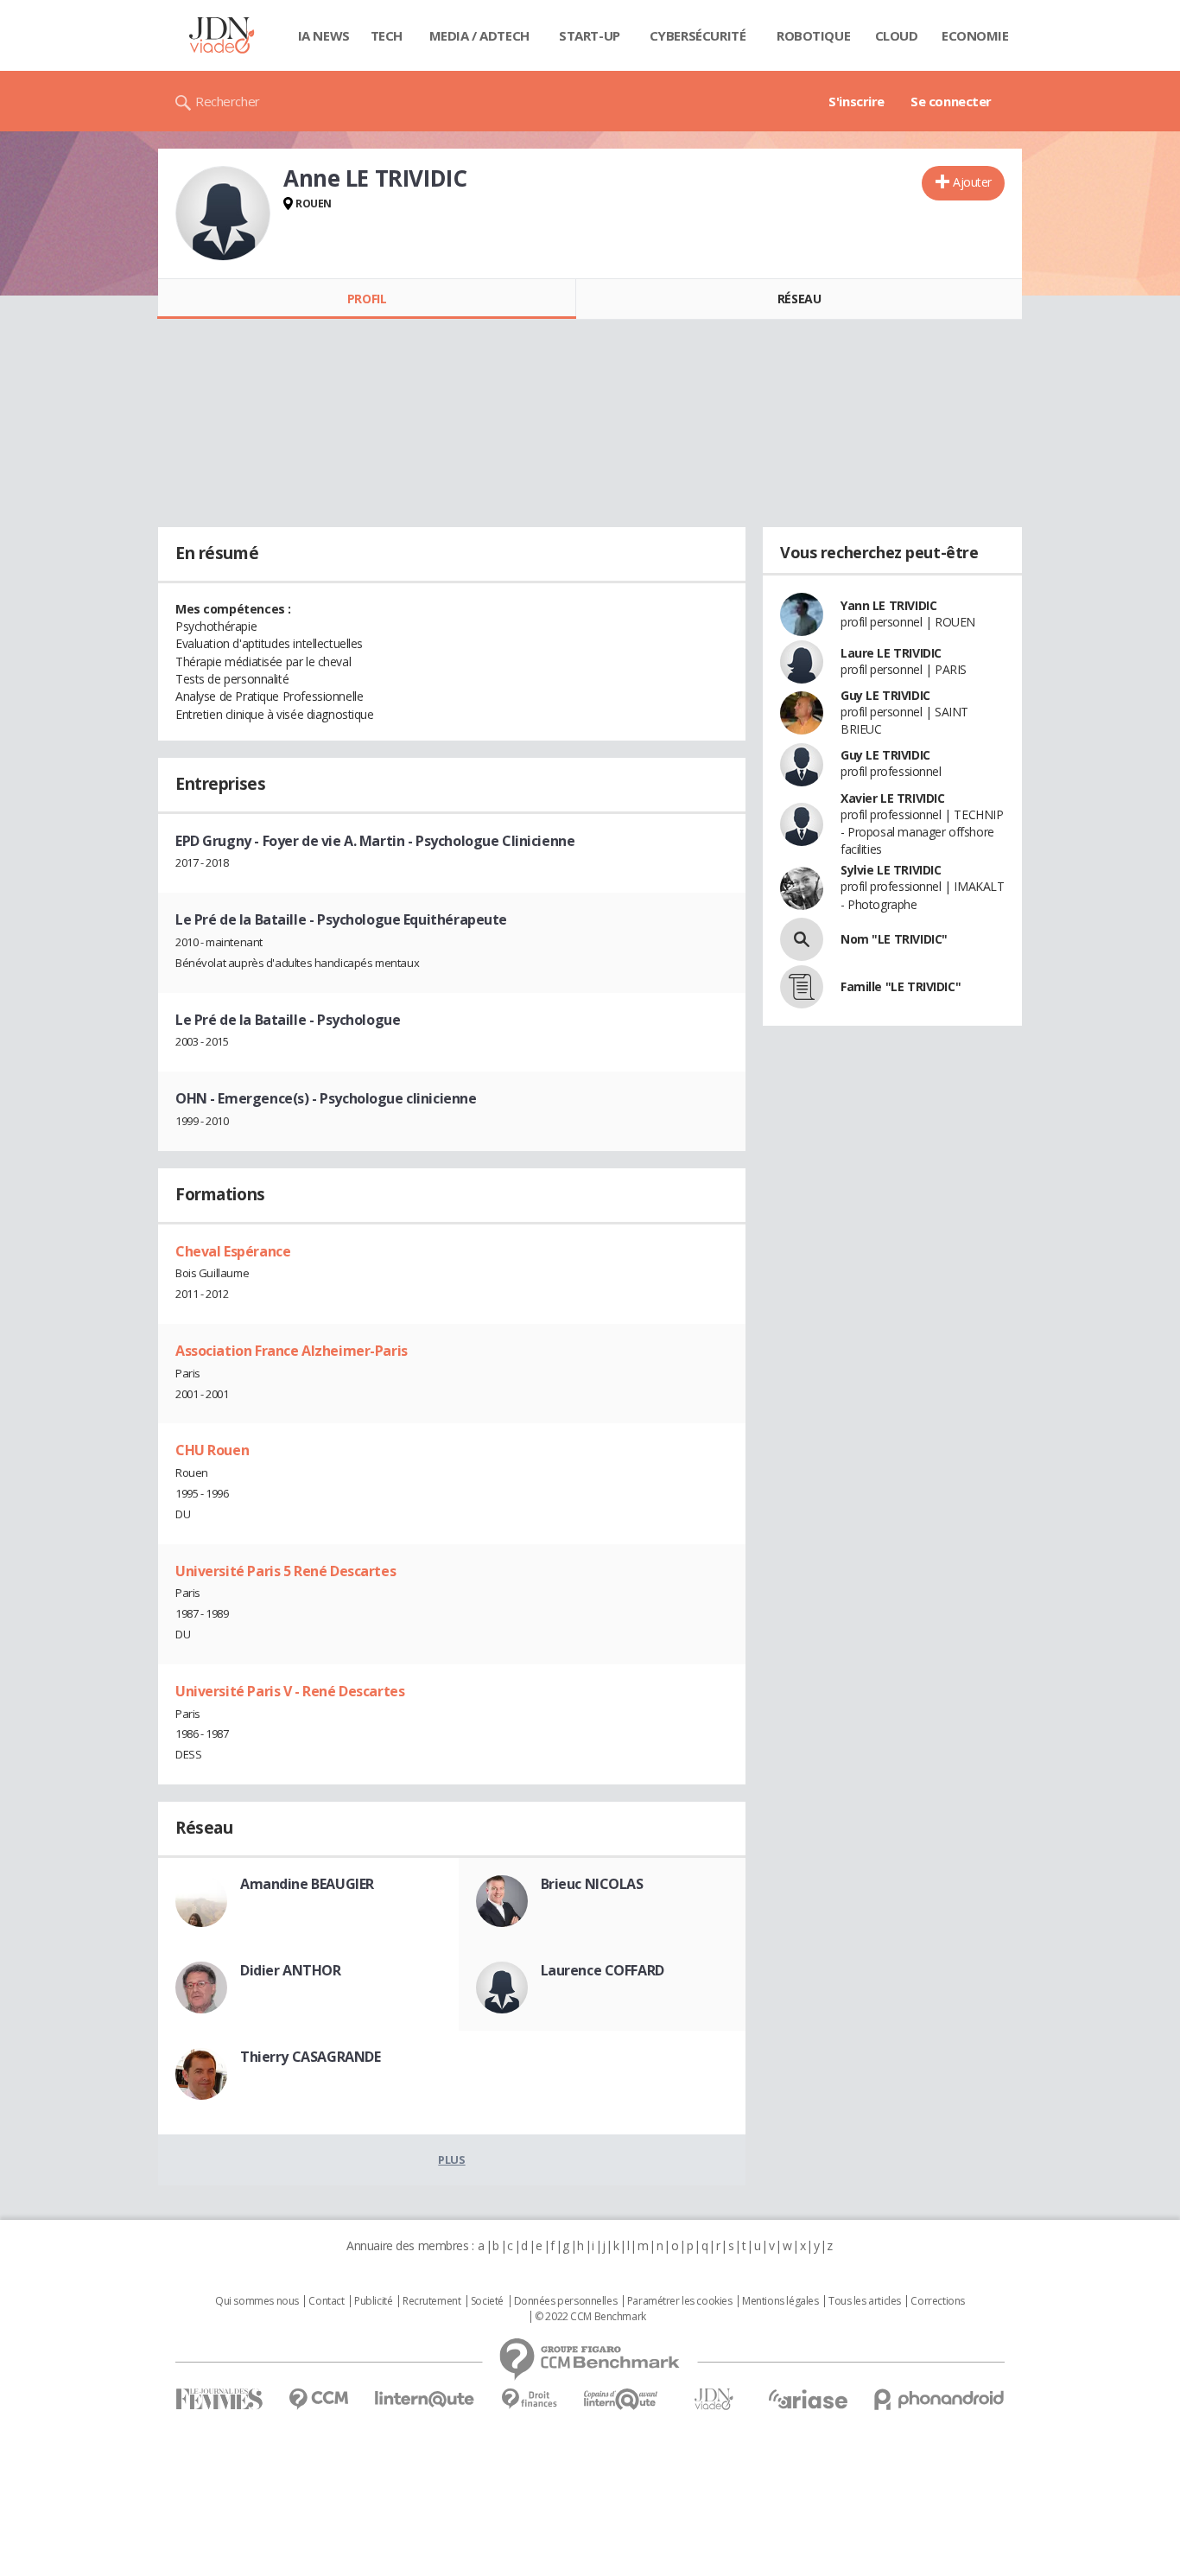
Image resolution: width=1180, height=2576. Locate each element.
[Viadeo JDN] (714, 2399)
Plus (451, 2159)
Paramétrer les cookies (680, 2301)
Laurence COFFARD (603, 1970)
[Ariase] (808, 2399)
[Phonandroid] (939, 2399)
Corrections (937, 2301)
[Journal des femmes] (219, 2399)
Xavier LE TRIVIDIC (892, 798)
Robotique (813, 35)
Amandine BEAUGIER (307, 1884)
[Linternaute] (425, 2399)
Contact (326, 2301)
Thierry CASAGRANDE (310, 2057)
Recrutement (431, 2301)
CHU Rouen (212, 1450)
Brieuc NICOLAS (592, 1884)
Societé (487, 2301)
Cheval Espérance (233, 1251)
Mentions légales (780, 2301)
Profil (367, 299)
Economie (975, 35)
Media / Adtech (479, 35)
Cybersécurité (698, 35)
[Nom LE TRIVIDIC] (802, 939)
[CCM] (318, 2399)
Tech (387, 35)
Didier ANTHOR (291, 1970)
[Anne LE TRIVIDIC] (223, 213)
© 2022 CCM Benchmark (590, 2317)
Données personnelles (566, 2301)
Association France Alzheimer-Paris (292, 1351)
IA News (324, 35)
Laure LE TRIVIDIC (891, 653)
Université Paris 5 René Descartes (285, 1571)
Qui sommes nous (257, 2301)
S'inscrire (856, 101)
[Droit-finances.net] (529, 2399)
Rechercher (228, 101)
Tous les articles (865, 2301)
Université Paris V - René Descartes (290, 1691)
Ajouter (972, 182)
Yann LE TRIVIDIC (888, 605)
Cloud (897, 35)
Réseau (799, 299)
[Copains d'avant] (622, 2399)
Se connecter (951, 101)
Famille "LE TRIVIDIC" (901, 986)
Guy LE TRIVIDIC (885, 695)
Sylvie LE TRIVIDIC (891, 870)
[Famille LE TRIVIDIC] (802, 987)
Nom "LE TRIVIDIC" (894, 939)
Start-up (590, 35)
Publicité (373, 2301)
